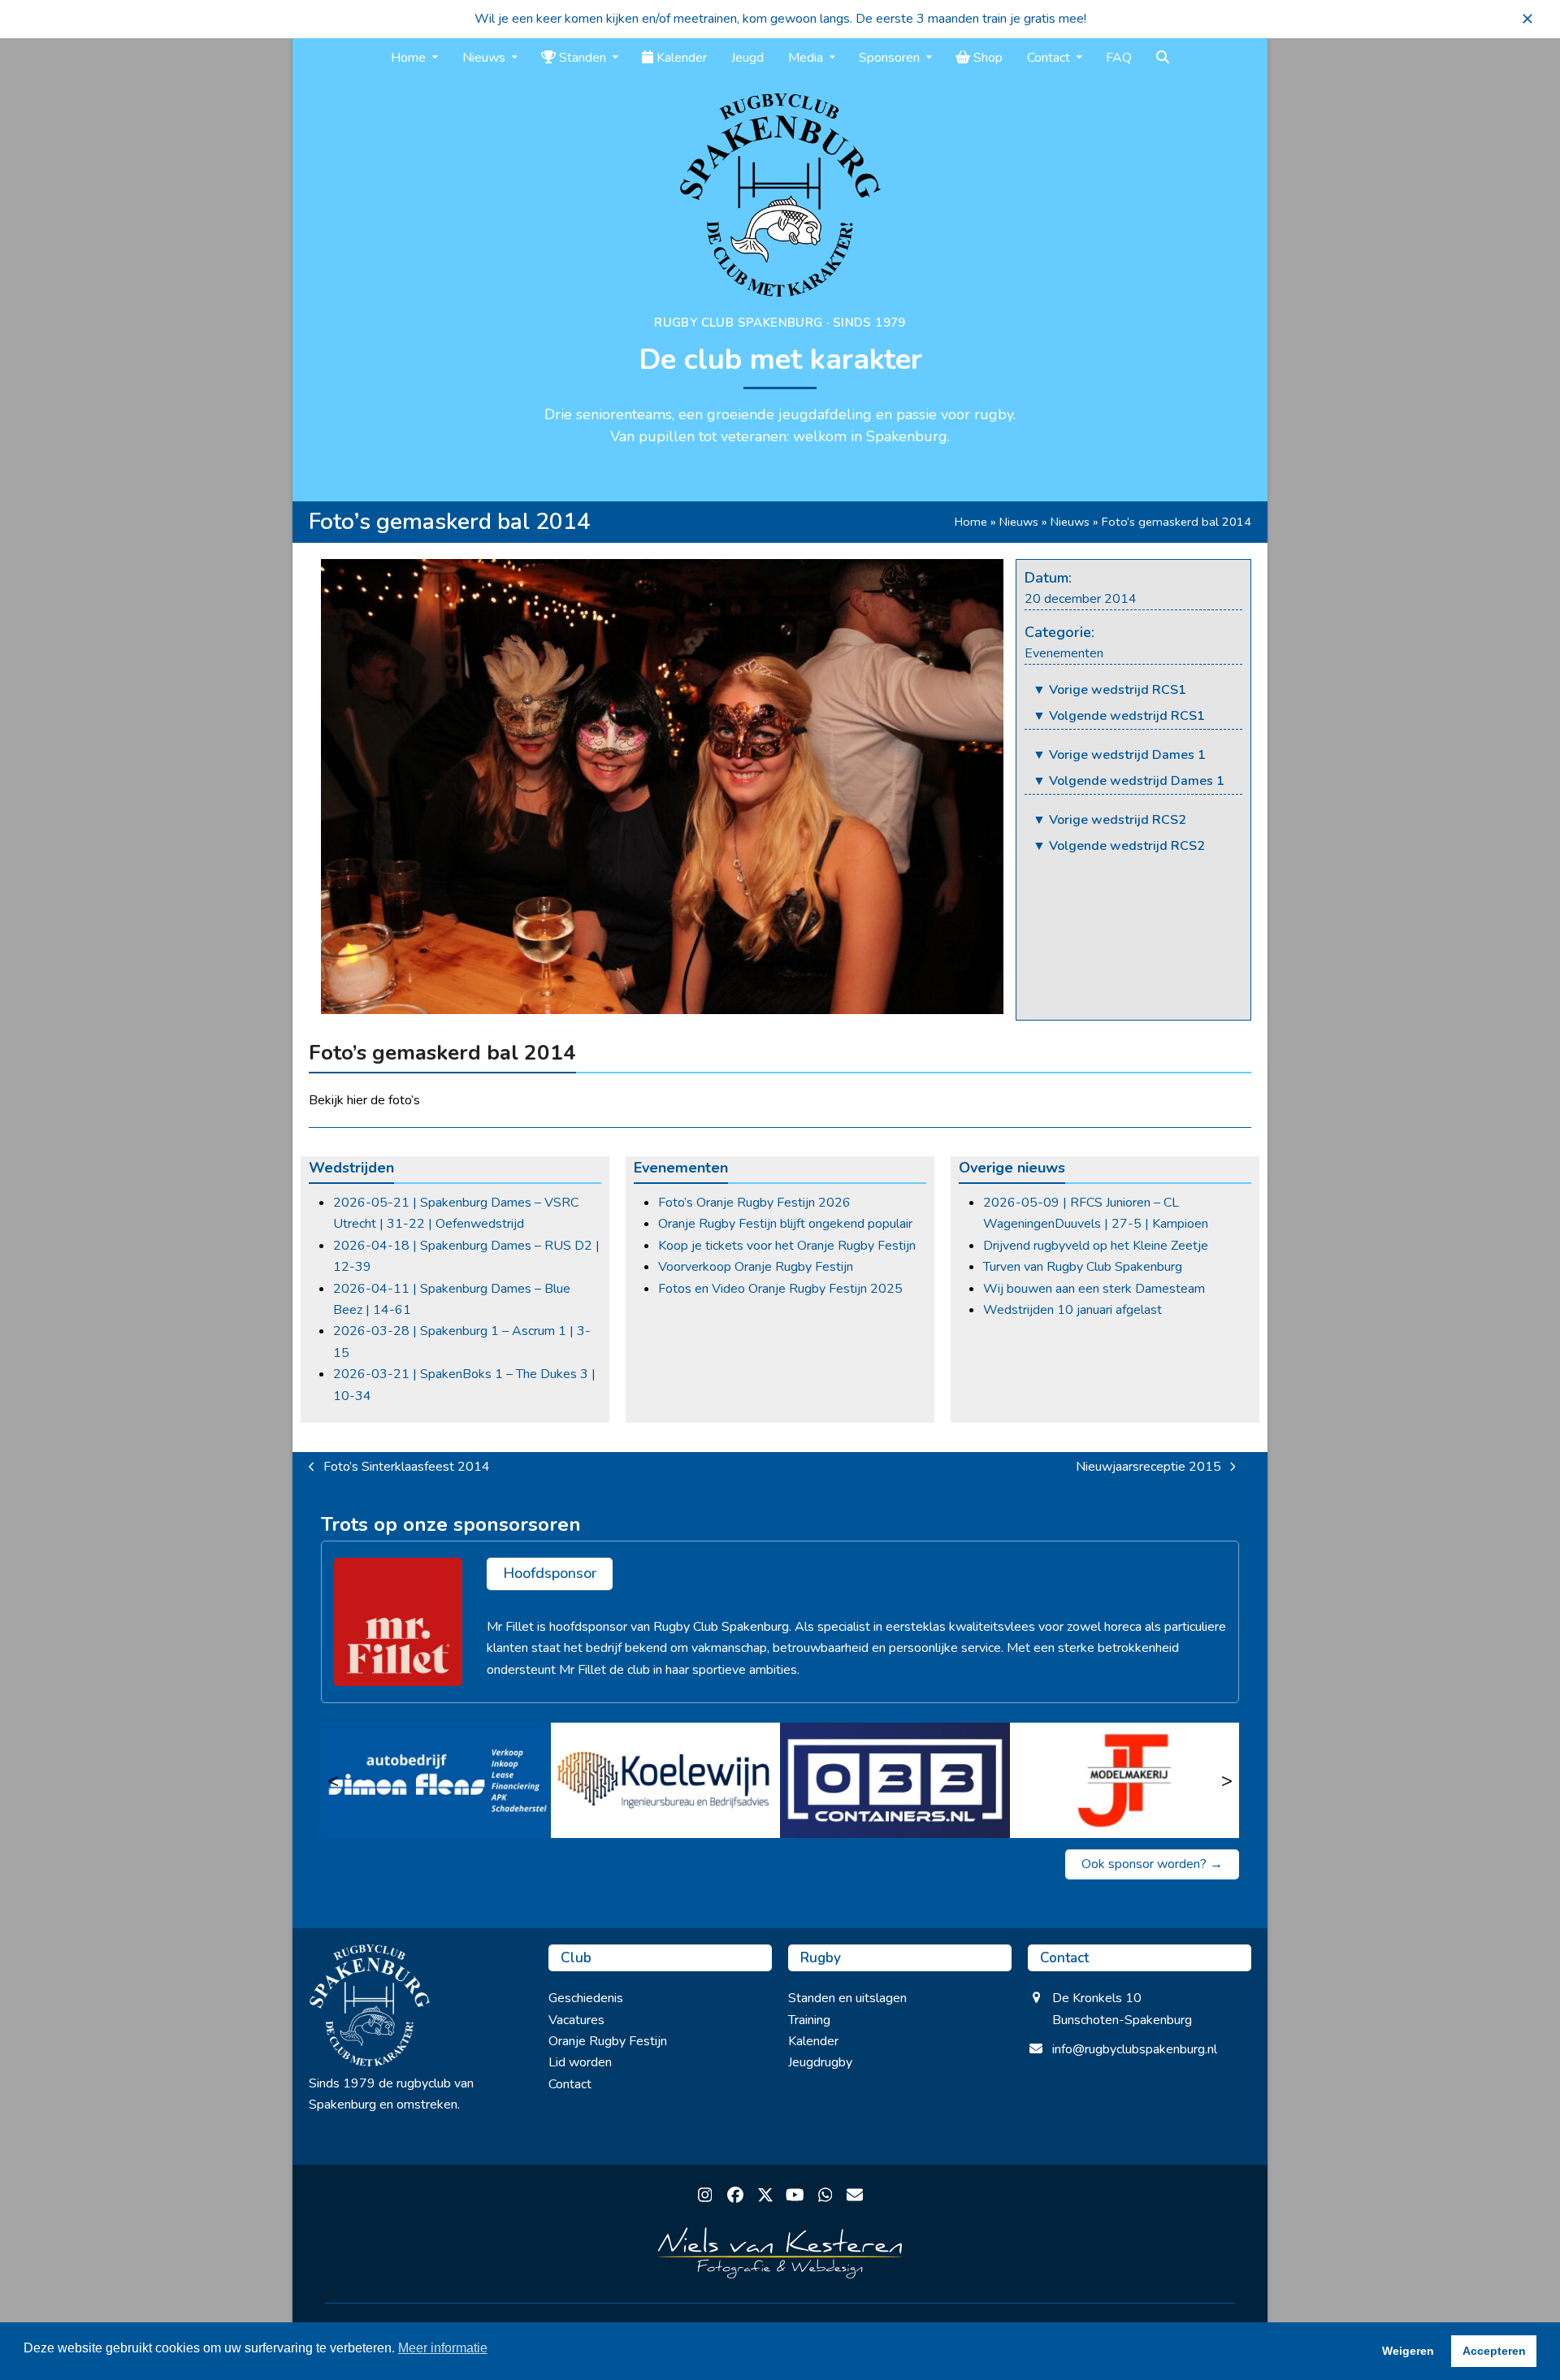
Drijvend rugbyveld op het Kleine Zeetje (1096, 1246)
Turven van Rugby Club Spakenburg (1083, 1267)
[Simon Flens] (436, 1780)
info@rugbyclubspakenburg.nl (1135, 2049)
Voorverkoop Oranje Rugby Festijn (756, 1267)
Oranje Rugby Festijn (608, 2041)
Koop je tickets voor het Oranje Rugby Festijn (787, 1246)
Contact (570, 2084)
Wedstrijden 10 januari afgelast (1072, 1310)
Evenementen (1064, 653)
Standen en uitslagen (847, 1998)
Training (809, 2020)
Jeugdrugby (820, 2062)
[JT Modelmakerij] (1125, 1780)
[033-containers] (895, 1780)
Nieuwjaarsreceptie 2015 (1148, 1467)
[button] (1527, 19)
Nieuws (1019, 522)
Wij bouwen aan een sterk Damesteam (1094, 1289)
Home (971, 522)
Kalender (813, 2041)
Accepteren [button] (1494, 2351)
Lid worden (580, 2062)
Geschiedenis (586, 1998)
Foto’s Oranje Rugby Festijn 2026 (754, 1203)
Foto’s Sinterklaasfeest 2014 (399, 1467)
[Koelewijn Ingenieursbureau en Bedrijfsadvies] (666, 1780)
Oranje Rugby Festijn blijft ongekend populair (785, 1224)
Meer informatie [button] (443, 2348)
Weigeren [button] (1408, 2351)
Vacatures (576, 2020)
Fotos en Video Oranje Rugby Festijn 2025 (780, 1289)
